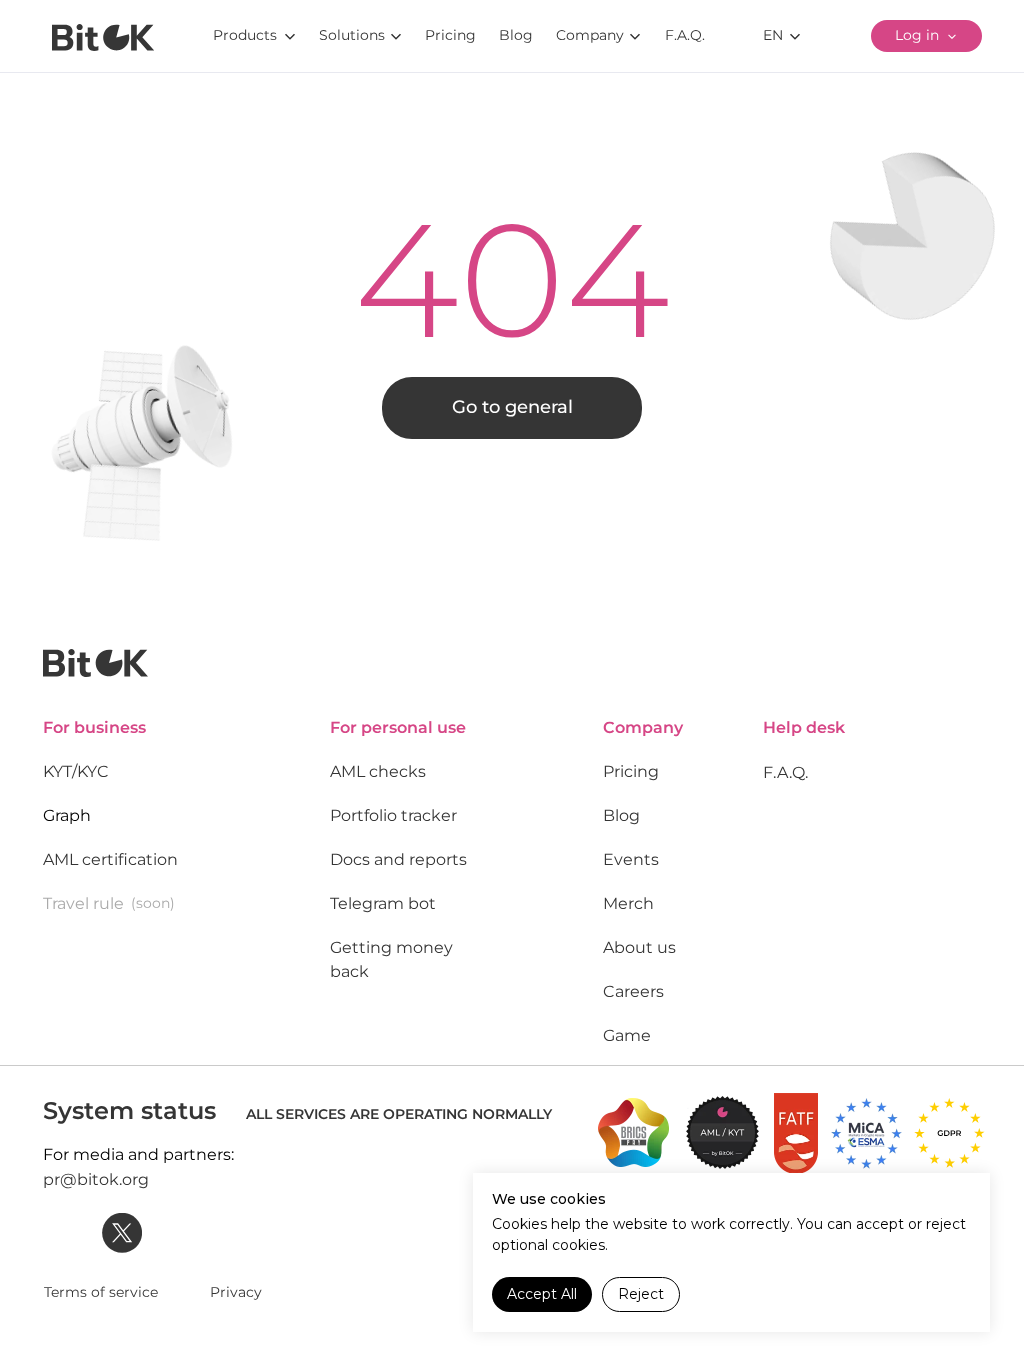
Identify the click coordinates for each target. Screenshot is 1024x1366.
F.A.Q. (785, 772)
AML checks (378, 771)
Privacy (236, 1292)
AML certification (110, 859)
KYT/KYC (76, 771)
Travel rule (83, 903)
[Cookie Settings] (951, 1294)
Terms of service (101, 1292)
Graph (67, 815)
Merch (628, 903)
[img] (103, 37)
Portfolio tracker (393, 815)
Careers (633, 991)
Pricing (631, 771)
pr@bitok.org (96, 1179)
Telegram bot (383, 903)
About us (639, 947)
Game (627, 1035)
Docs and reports (398, 859)
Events (631, 859)
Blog (621, 815)
